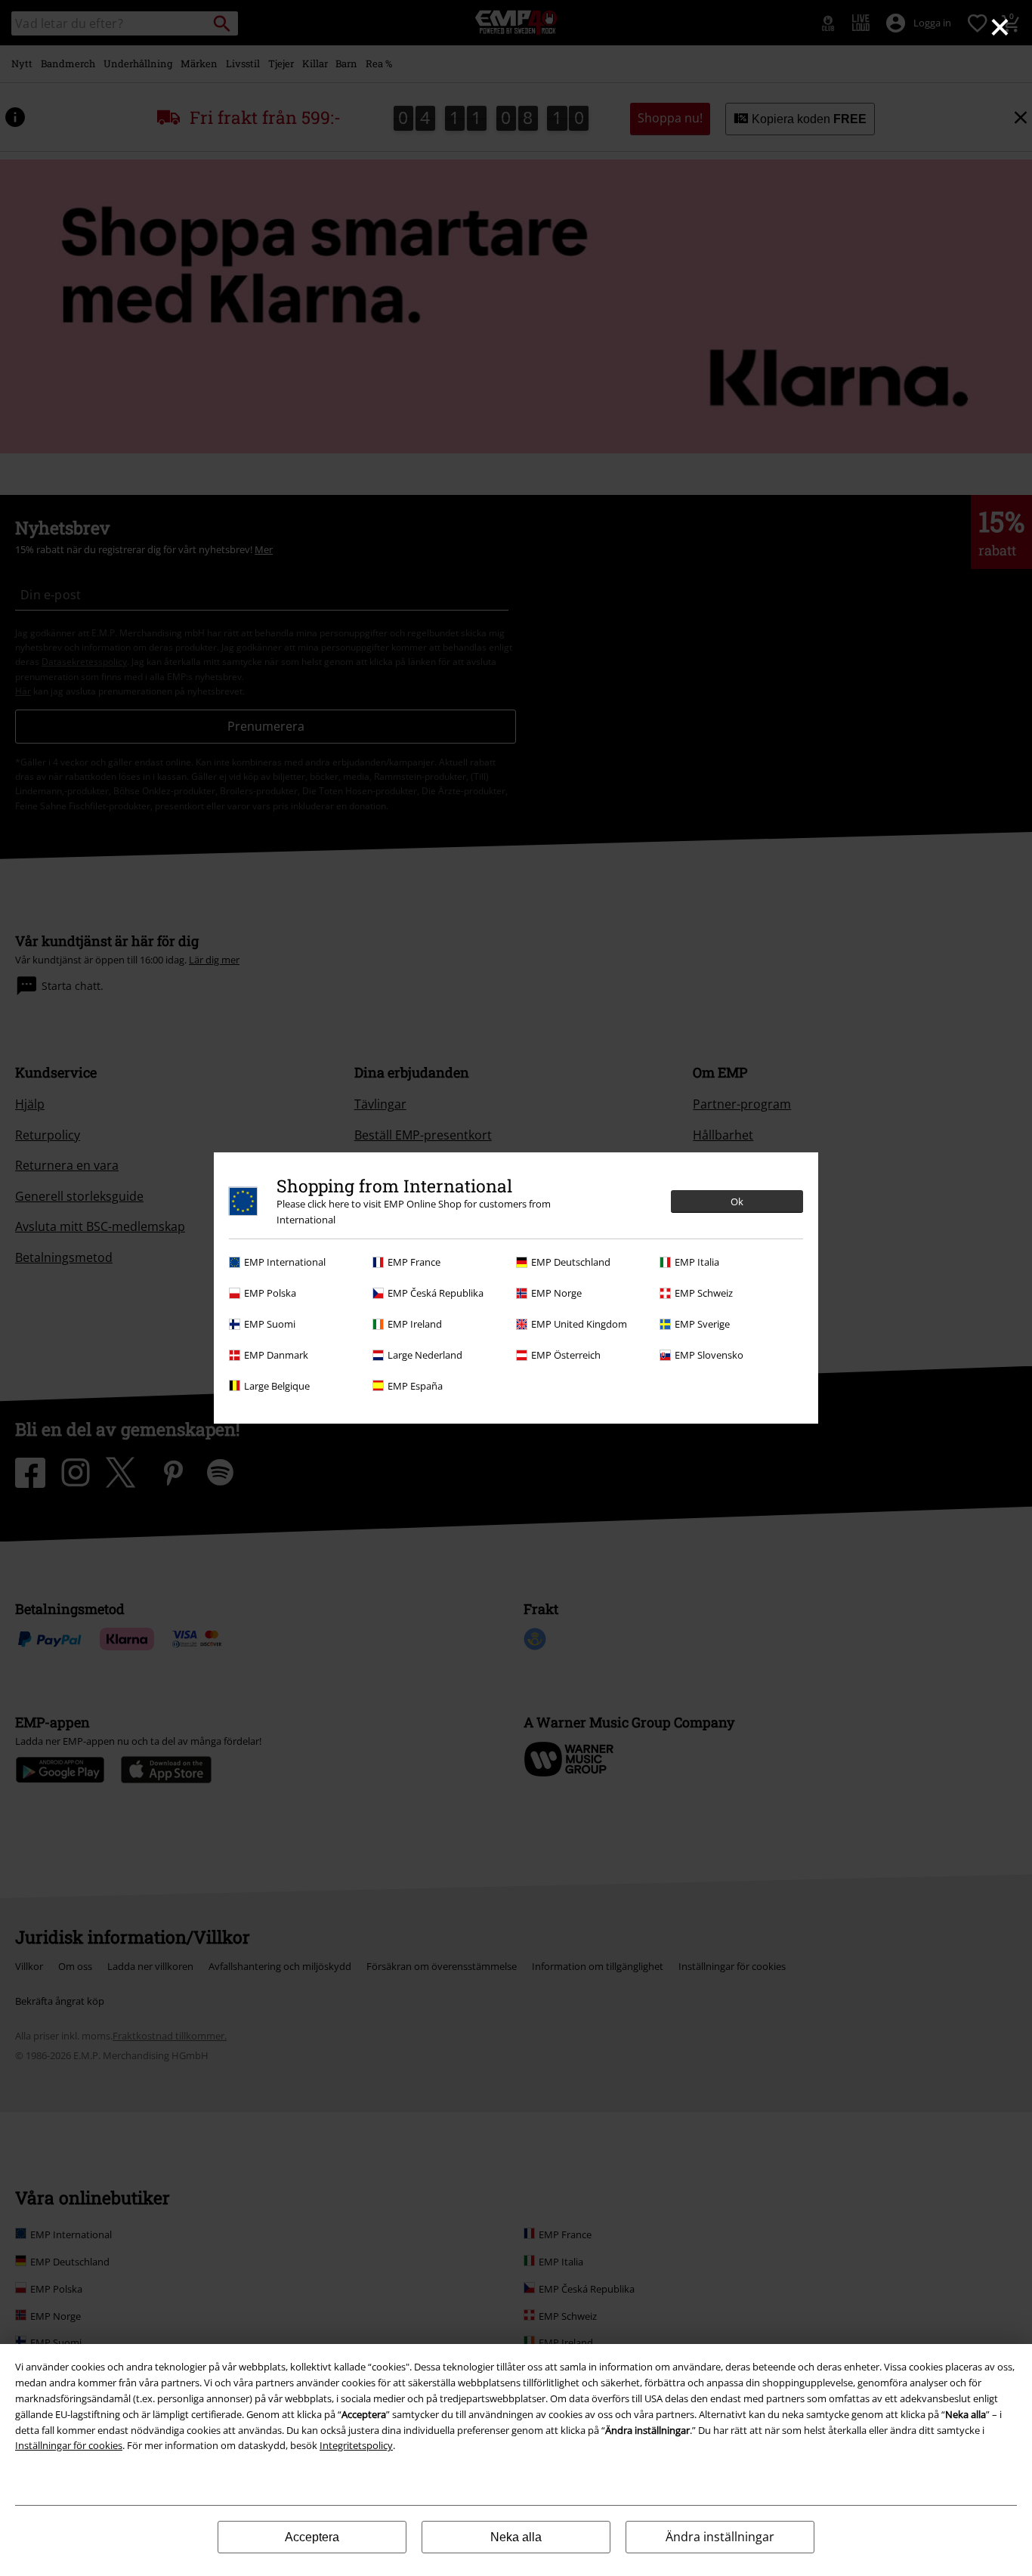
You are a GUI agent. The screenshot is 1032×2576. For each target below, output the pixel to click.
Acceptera (312, 2537)
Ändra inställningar (720, 2537)
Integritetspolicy (356, 2445)
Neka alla (516, 2537)
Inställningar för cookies (69, 2445)
